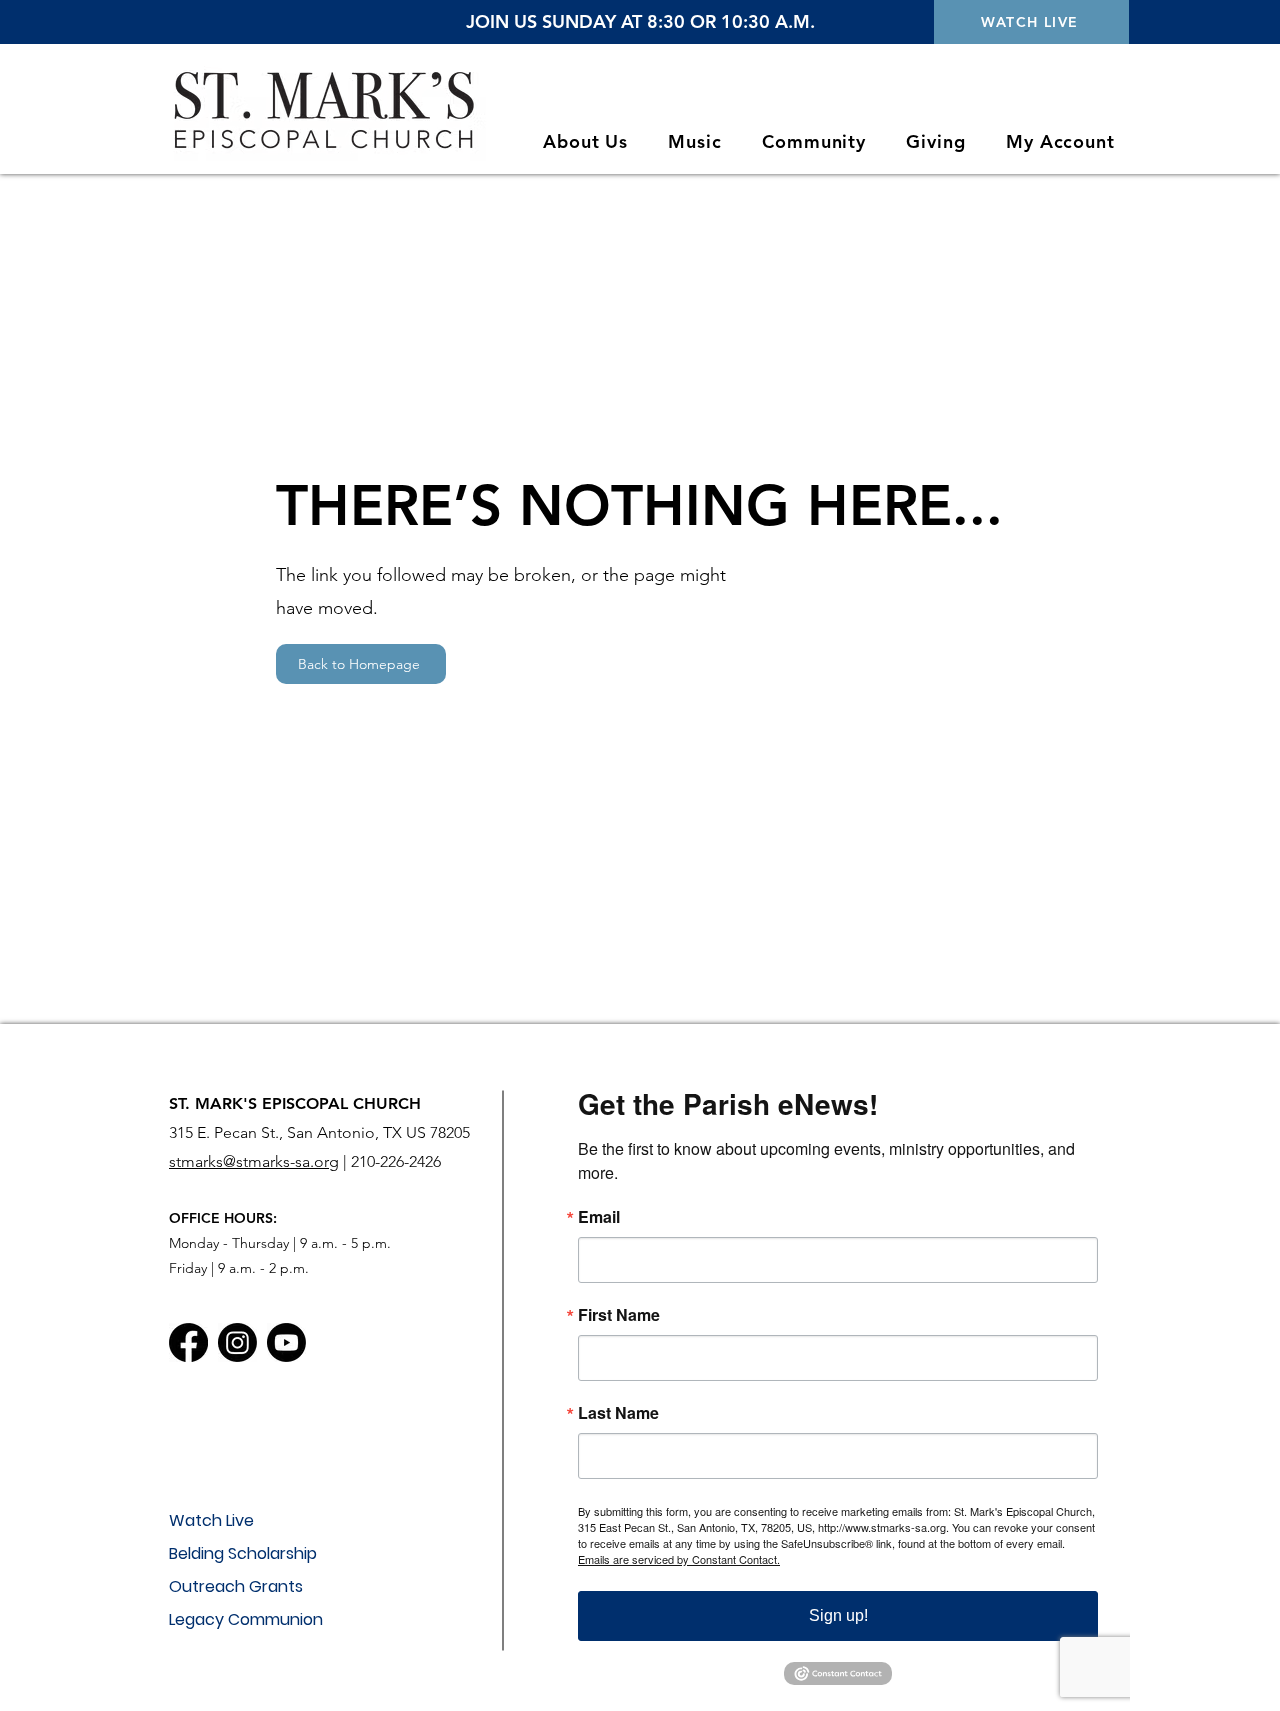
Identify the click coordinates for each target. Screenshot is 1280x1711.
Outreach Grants (236, 1586)
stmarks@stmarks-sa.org (254, 1161)
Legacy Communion (246, 1619)
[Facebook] (188, 1342)
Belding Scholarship (243, 1553)
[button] (585, 141)
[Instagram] (237, 1342)
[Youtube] (286, 1342)
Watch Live (211, 1520)
